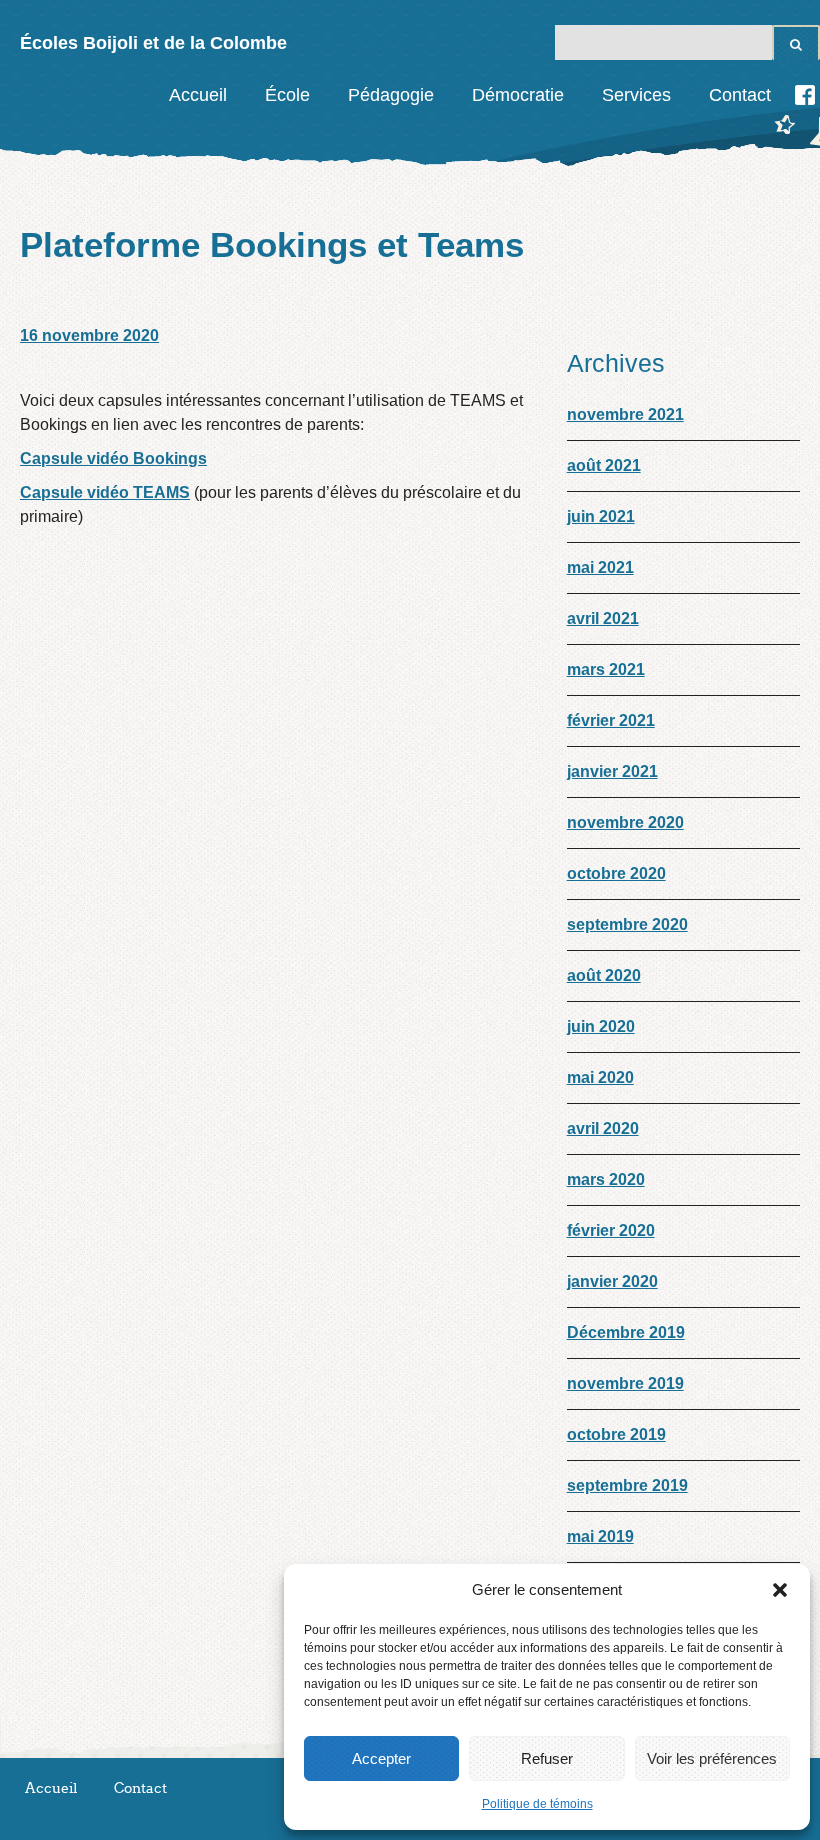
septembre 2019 (627, 1485)
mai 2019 (600, 1536)
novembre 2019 (625, 1383)
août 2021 (604, 465)
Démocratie (518, 95)
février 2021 (611, 720)
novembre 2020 (625, 822)
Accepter (381, 1758)
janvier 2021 (612, 771)
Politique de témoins (537, 1804)
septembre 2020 (627, 924)
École (287, 95)
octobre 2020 (616, 873)
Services (636, 95)
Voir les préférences (712, 1758)
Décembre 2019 (626, 1332)
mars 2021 (606, 669)
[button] (780, 1590)
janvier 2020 (612, 1281)
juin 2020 (601, 1026)
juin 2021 (601, 516)
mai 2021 (600, 567)
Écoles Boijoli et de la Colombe (153, 43)
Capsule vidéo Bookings (113, 458)
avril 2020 (603, 1128)
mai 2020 (600, 1077)
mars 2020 (606, 1179)
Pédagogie (391, 95)
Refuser (547, 1758)
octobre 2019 (616, 1434)
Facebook (805, 95)
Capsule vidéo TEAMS (105, 492)
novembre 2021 (625, 414)
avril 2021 (603, 618)
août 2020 (604, 975)
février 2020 (611, 1230)
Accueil (198, 95)
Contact (740, 95)
